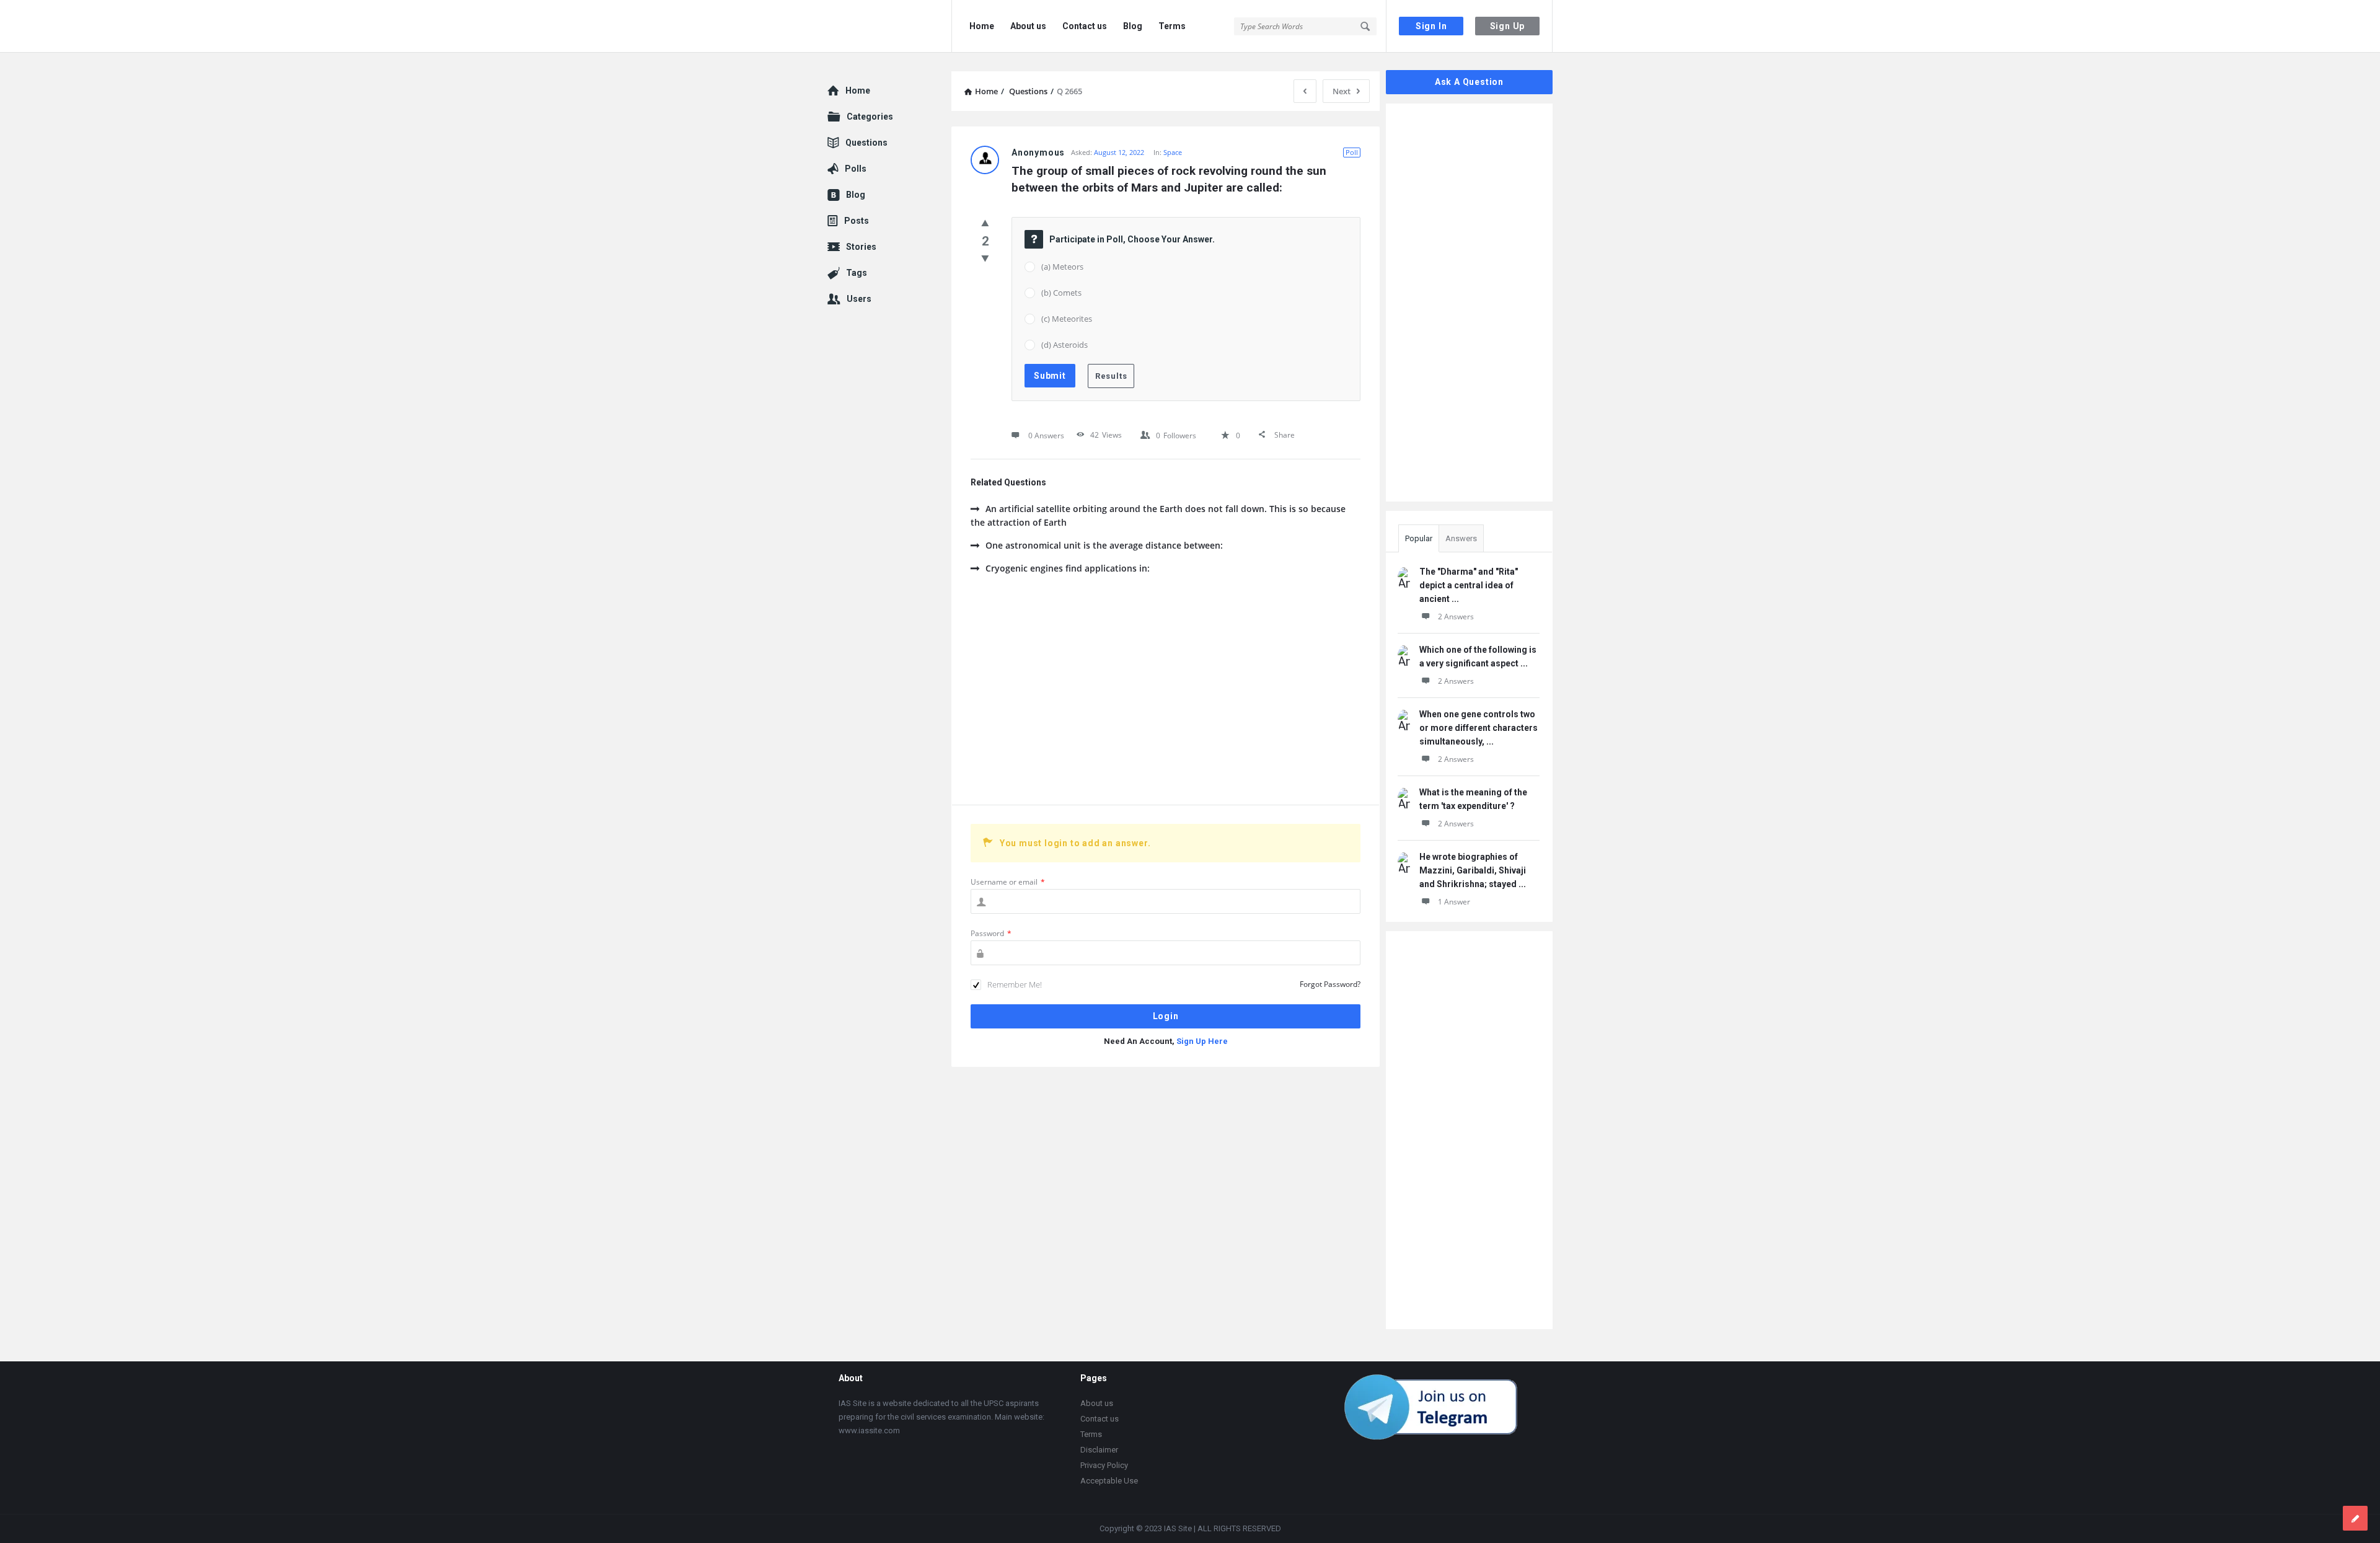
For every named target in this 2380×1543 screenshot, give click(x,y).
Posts (857, 221)
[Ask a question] (2355, 1518)
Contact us (1085, 26)
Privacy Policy (1104, 1465)
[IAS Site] (890, 26)
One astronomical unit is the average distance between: (1104, 545)
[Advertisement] (1166, 699)
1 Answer (1454, 902)
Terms (1172, 26)
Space (1173, 152)
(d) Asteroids (1064, 345)
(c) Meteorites (1067, 319)
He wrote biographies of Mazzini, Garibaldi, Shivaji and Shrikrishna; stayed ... (1473, 870)
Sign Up (1508, 26)
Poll (1352, 152)
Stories (861, 247)
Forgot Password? (1330, 984)
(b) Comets (1061, 293)
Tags (857, 273)
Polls (856, 169)
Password (991, 933)
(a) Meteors (1062, 267)
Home (982, 26)
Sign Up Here (1202, 1041)
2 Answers (1456, 617)
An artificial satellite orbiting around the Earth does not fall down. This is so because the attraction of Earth (1158, 515)
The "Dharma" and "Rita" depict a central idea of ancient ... (1469, 585)
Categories (870, 117)
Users (859, 299)
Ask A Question (1469, 82)
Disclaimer (1099, 1450)
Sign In (1431, 26)
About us (1028, 26)
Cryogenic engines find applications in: (1068, 568)
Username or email (1008, 882)
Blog (1133, 26)
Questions (866, 143)
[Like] (985, 223)
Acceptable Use (1109, 1481)
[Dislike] (985, 258)
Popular (1419, 538)
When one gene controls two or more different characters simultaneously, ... (1479, 728)
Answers (1461, 538)
